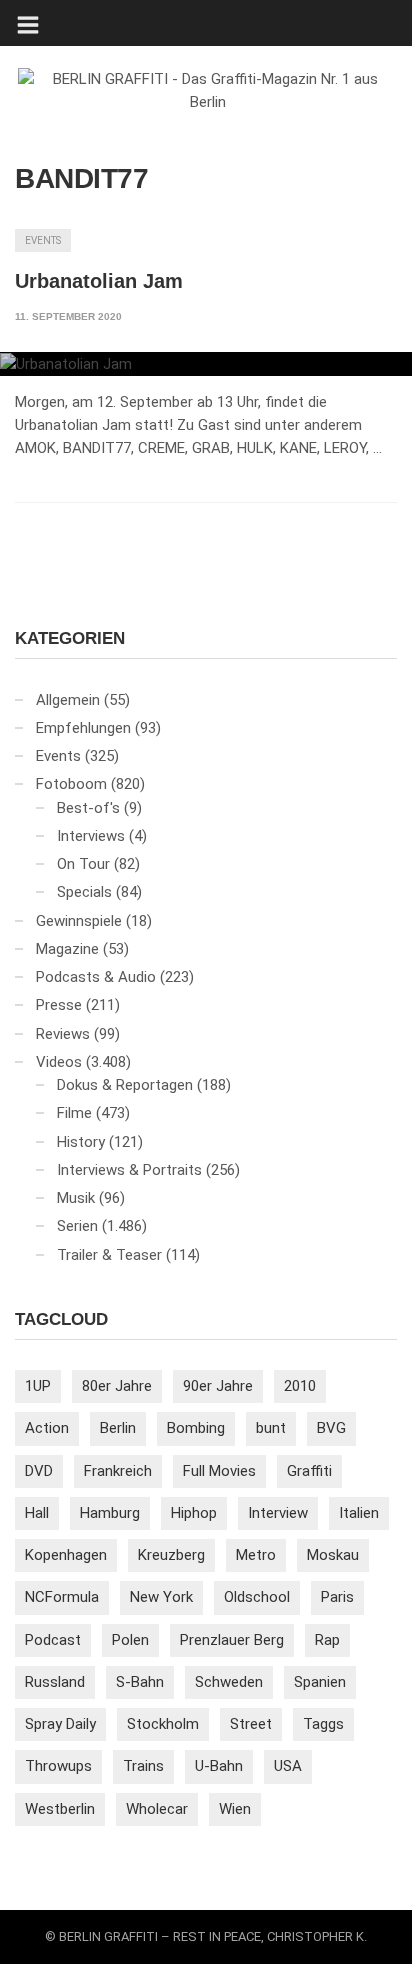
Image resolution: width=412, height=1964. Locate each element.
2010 (300, 1386)
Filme (74, 1113)
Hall (37, 1513)
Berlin (118, 1428)
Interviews (91, 836)
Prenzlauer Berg (232, 1640)
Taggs (323, 1724)
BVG (331, 1428)
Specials (84, 892)
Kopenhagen (66, 1555)
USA (288, 1766)
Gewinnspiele (79, 921)
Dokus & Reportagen (125, 1085)
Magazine (67, 949)
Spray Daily (60, 1724)
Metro (256, 1555)
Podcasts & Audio (96, 977)
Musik (76, 1198)
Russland (55, 1682)
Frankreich (118, 1471)
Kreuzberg (171, 1555)
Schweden (229, 1682)
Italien (359, 1513)
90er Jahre (218, 1386)
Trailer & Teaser (109, 1255)
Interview (278, 1513)
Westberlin (60, 1809)
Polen (130, 1640)
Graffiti (309, 1471)
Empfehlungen (83, 728)
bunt (271, 1428)
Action (47, 1428)
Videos (59, 1062)
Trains (143, 1766)
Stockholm (163, 1724)
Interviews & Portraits (129, 1170)
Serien (77, 1226)
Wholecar (157, 1809)
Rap (327, 1640)
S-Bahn (140, 1682)
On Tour (83, 864)
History (81, 1142)
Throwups (58, 1766)
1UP (38, 1386)
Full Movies (219, 1471)
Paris (337, 1597)
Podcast (53, 1640)
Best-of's (88, 808)
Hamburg (110, 1513)
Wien (235, 1809)
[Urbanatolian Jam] (206, 364)
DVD (39, 1471)
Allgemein (68, 700)
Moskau (333, 1555)
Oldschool (257, 1597)
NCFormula (62, 1597)
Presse (59, 1005)
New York (161, 1597)
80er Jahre (117, 1386)
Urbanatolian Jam (99, 281)
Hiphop (194, 1513)
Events (43, 240)
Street (251, 1724)
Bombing (196, 1428)
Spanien (320, 1682)
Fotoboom (71, 784)
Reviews (63, 1034)
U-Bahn (219, 1766)
